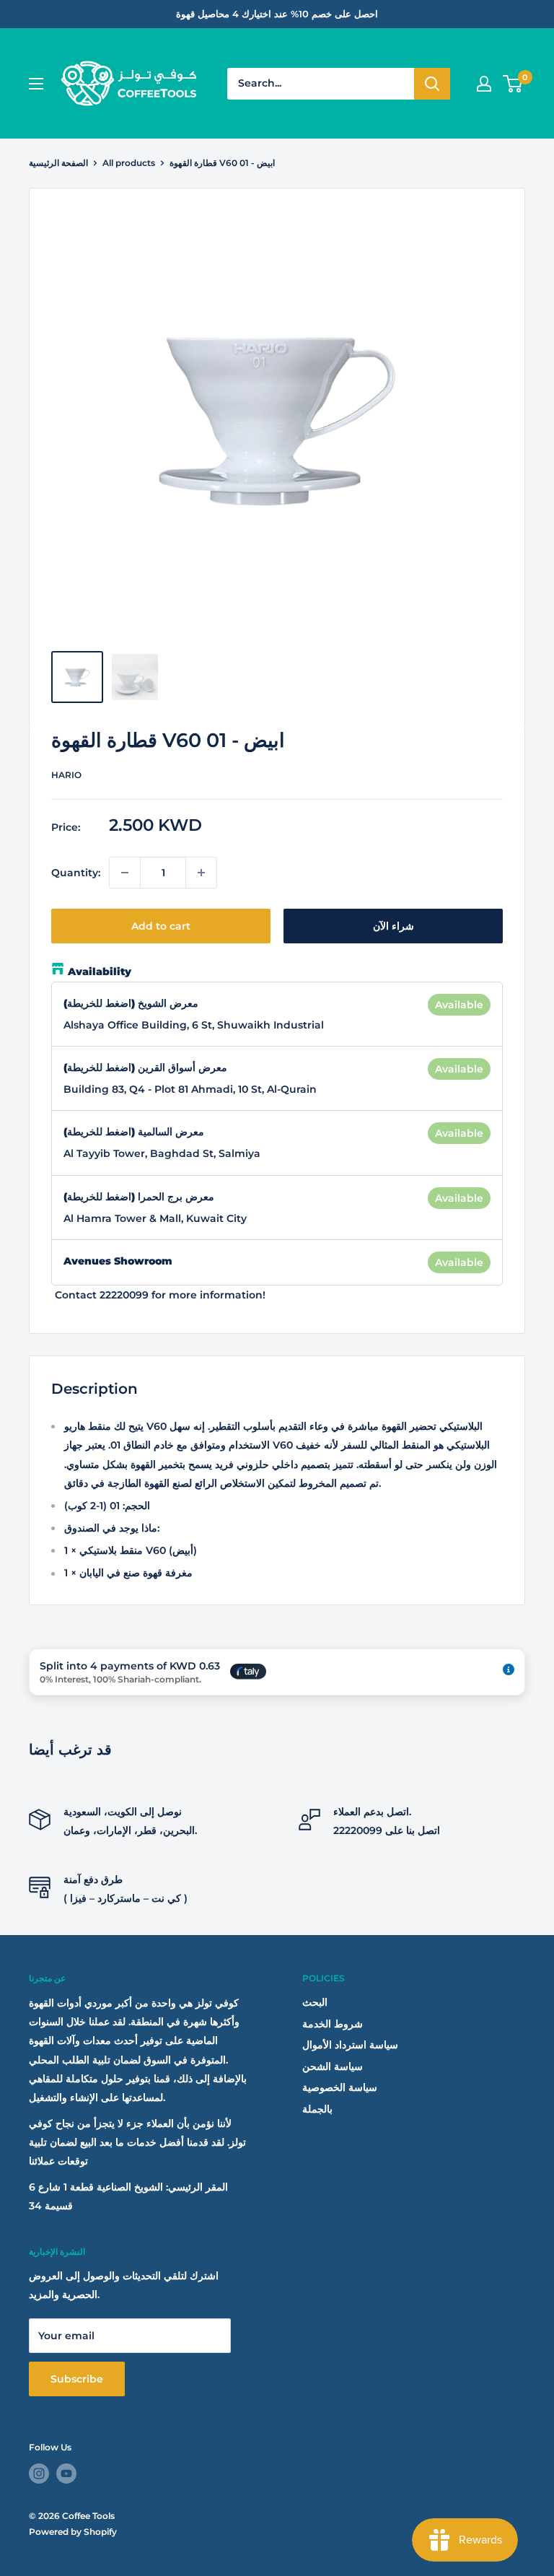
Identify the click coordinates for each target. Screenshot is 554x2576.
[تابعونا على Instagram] (39, 2474)
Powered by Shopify (73, 2532)
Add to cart (161, 926)
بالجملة (317, 2109)
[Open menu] (36, 84)
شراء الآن (393, 926)
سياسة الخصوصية (340, 2087)
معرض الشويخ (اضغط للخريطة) (131, 1003)
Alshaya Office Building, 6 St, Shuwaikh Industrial (194, 1025)
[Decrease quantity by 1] (125, 873)
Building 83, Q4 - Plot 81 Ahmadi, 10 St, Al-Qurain (190, 1089)
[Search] (432, 84)
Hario (66, 775)
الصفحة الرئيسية (58, 163)
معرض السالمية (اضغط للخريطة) (134, 1132)
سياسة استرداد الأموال (350, 2045)
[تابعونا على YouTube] (66, 2474)
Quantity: (76, 873)
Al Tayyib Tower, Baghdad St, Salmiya (162, 1153)
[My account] (484, 84)
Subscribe (77, 2379)
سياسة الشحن (333, 2066)
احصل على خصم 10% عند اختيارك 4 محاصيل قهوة (277, 14)
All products (129, 163)
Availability (100, 972)
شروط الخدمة (333, 2024)
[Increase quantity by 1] (201, 873)
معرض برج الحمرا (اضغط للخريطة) (139, 1197)
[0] (513, 84)
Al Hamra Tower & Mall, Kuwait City (155, 1218)
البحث (315, 2002)
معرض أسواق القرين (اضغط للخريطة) (145, 1067)
